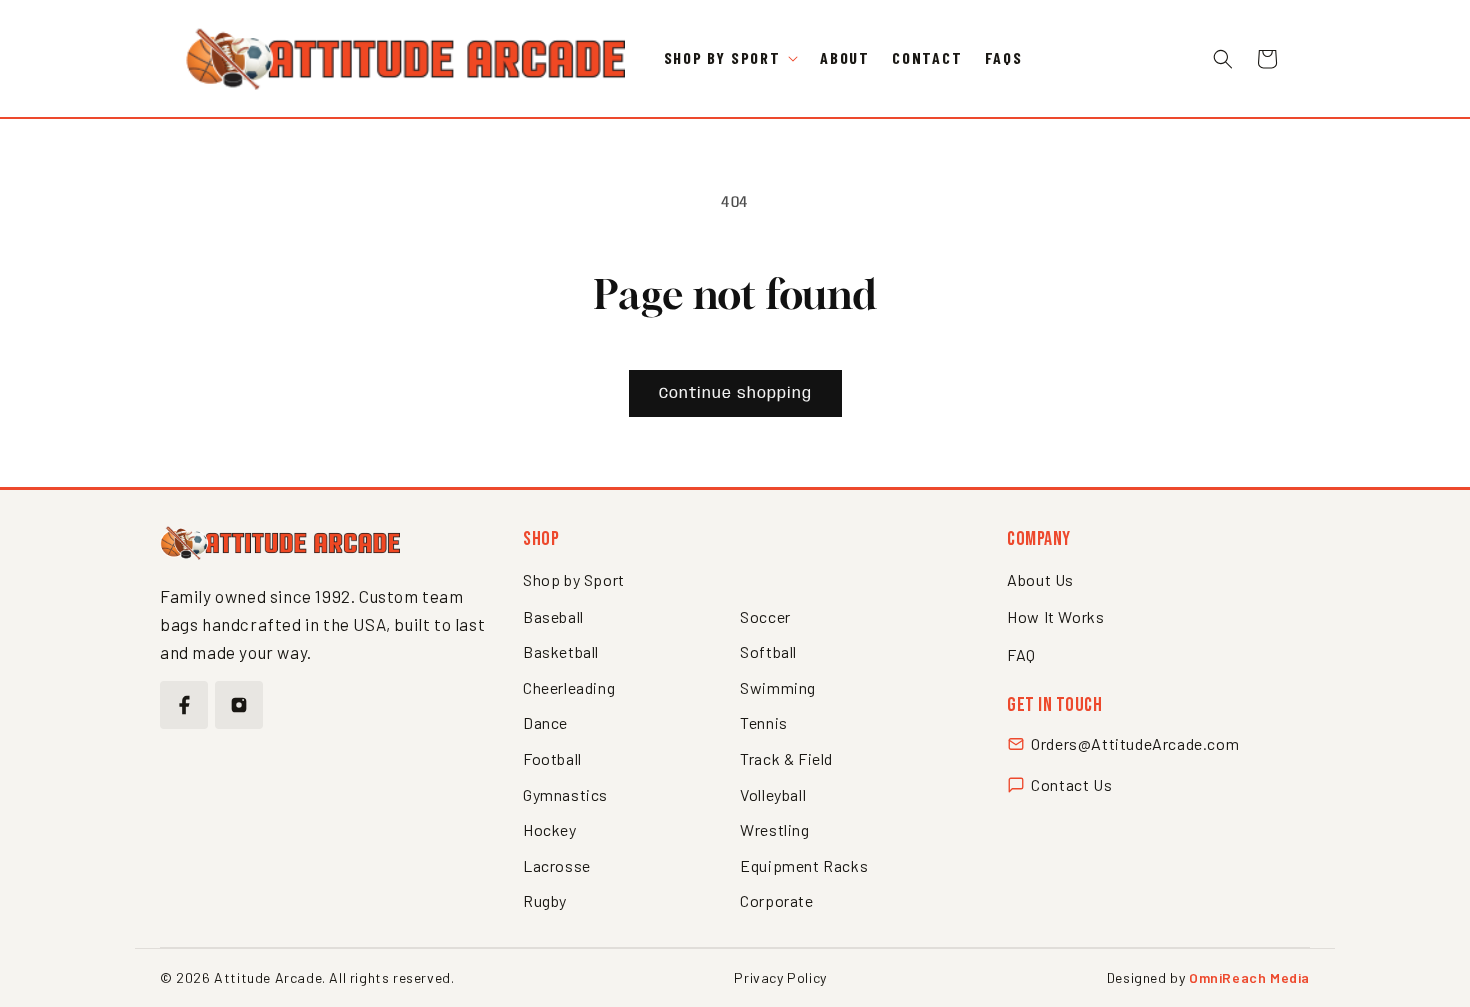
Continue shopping (735, 394)
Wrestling (774, 829)
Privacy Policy (780, 977)
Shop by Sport (574, 579)
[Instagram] (239, 705)
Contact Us (1071, 784)
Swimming (778, 687)
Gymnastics (565, 794)
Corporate (776, 900)
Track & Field (786, 758)
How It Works (1055, 616)
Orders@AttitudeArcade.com (1135, 743)
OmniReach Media (1249, 977)
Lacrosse (557, 865)
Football (552, 758)
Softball (768, 651)
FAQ (1021, 654)
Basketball (561, 651)
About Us (1040, 579)
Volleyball (773, 794)
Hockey (550, 829)
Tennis (764, 722)
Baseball (553, 616)
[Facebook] (184, 705)
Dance (545, 722)
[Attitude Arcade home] (280, 543)
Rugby (545, 900)
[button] (731, 58)
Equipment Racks (804, 865)
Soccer (765, 616)
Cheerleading (569, 687)
